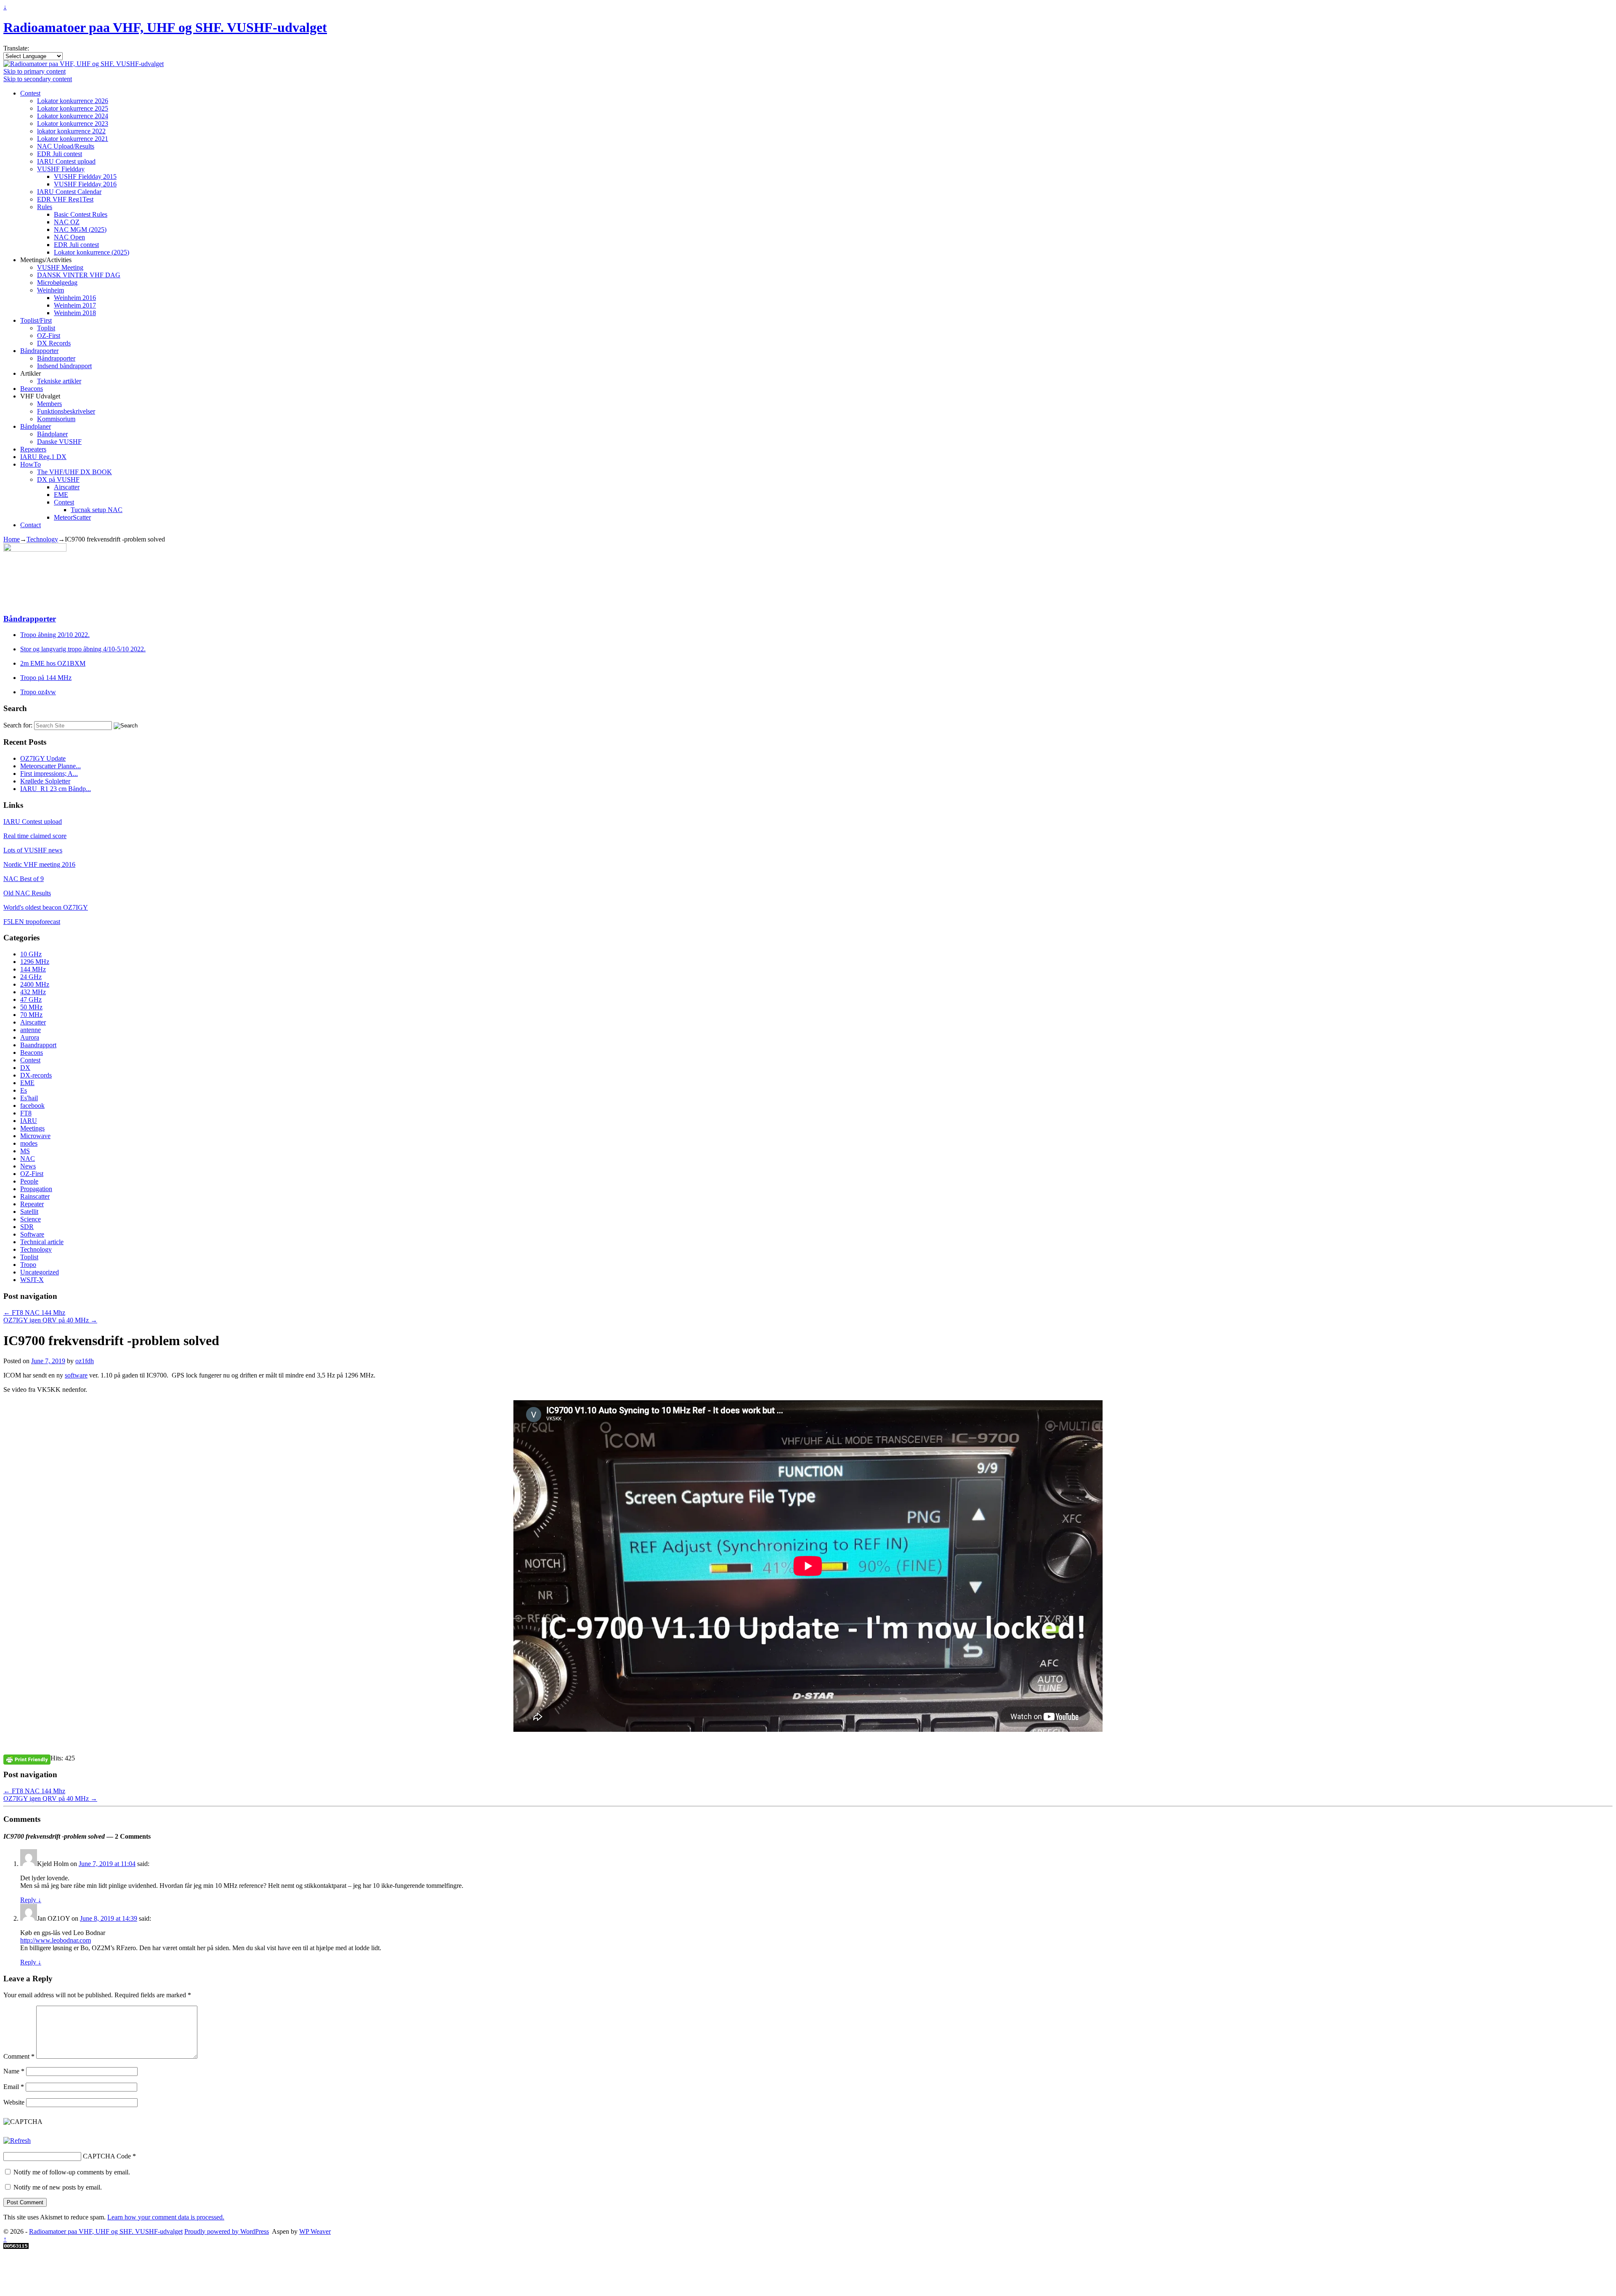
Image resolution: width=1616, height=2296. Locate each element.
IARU (29, 1121)
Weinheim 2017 (75, 305)
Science (31, 1219)
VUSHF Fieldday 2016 (85, 184)
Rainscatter (35, 1196)
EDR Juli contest (60, 154)
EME (61, 495)
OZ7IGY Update (43, 758)
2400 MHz (35, 984)
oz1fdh (85, 1361)
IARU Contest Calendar (69, 192)
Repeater (32, 1204)
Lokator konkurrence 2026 (73, 101)
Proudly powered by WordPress (227, 2231)
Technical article (42, 1242)
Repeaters (33, 449)
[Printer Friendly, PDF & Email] (27, 1759)
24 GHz (31, 977)
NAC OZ (67, 222)
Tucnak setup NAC (97, 510)
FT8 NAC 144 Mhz (34, 1313)
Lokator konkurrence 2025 (73, 108)
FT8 (26, 1113)
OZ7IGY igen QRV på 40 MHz (50, 1320)
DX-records (36, 1075)
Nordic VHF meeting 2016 (39, 864)
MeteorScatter (72, 517)
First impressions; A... (49, 774)
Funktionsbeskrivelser (66, 411)
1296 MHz (35, 962)
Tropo (28, 1265)
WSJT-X (32, 1280)
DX (25, 1068)
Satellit (29, 1212)
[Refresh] (17, 2141)
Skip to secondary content (38, 79)
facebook (32, 1106)
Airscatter (67, 487)
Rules (45, 207)
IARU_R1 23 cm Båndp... (56, 789)
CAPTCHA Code (107, 2156)
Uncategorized (40, 1272)
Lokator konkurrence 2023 (73, 123)
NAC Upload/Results (66, 146)
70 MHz (31, 1015)
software (76, 1375)
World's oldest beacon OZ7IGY (46, 907)
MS (25, 1151)
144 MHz (33, 969)
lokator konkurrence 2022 (71, 131)
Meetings (32, 1128)
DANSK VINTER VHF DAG (79, 275)
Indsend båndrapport (64, 366)
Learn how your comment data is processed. (166, 2217)
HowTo (31, 464)
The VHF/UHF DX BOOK (74, 472)
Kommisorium (56, 419)
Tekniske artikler (59, 381)
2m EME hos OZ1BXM (53, 663)
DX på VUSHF (58, 479)
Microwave (35, 1136)
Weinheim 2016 (75, 298)
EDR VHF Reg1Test (65, 199)
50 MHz (31, 1007)
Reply (31, 1900)
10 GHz (31, 954)
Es (24, 1090)
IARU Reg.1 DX (43, 457)
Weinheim (50, 290)
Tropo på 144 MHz (46, 678)
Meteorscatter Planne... (50, 766)
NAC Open (69, 237)
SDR (27, 1227)
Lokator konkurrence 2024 (73, 116)
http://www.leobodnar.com (56, 1940)
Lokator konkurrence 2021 (73, 139)
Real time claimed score (35, 836)
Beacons (32, 389)
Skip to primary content (35, 71)
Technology (42, 539)
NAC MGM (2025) (80, 230)
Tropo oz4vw (38, 692)
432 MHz (33, 992)
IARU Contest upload (66, 161)
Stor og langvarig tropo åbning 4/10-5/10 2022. (83, 649)
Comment (19, 2056)
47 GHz (31, 999)
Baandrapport (38, 1045)
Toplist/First (36, 320)
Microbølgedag (57, 283)
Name (14, 2071)
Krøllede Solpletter (45, 781)
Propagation (36, 1189)
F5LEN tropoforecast (32, 922)
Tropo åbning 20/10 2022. (55, 635)
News (28, 1166)
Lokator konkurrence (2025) (92, 252)
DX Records (54, 343)
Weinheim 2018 (75, 313)
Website (14, 2102)
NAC (28, 1159)
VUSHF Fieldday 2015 (85, 177)
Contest (30, 93)
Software (32, 1234)
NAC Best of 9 (24, 879)
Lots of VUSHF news (33, 850)
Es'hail (29, 1098)
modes (29, 1143)
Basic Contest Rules (81, 214)
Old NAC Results (27, 893)
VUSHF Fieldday (61, 169)
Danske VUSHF (59, 442)
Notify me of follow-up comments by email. (72, 2172)
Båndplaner (36, 426)
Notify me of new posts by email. (58, 2187)
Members (49, 404)
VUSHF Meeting (60, 267)
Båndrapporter (39, 351)
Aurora (30, 1037)
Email (14, 2087)
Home (12, 539)
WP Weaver (315, 2231)
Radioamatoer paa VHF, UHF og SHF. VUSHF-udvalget (165, 27)
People (29, 1181)
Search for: (18, 725)
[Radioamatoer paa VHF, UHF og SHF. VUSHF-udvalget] (84, 64)
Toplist (46, 328)
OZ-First (49, 336)
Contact (31, 525)
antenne (31, 1030)
